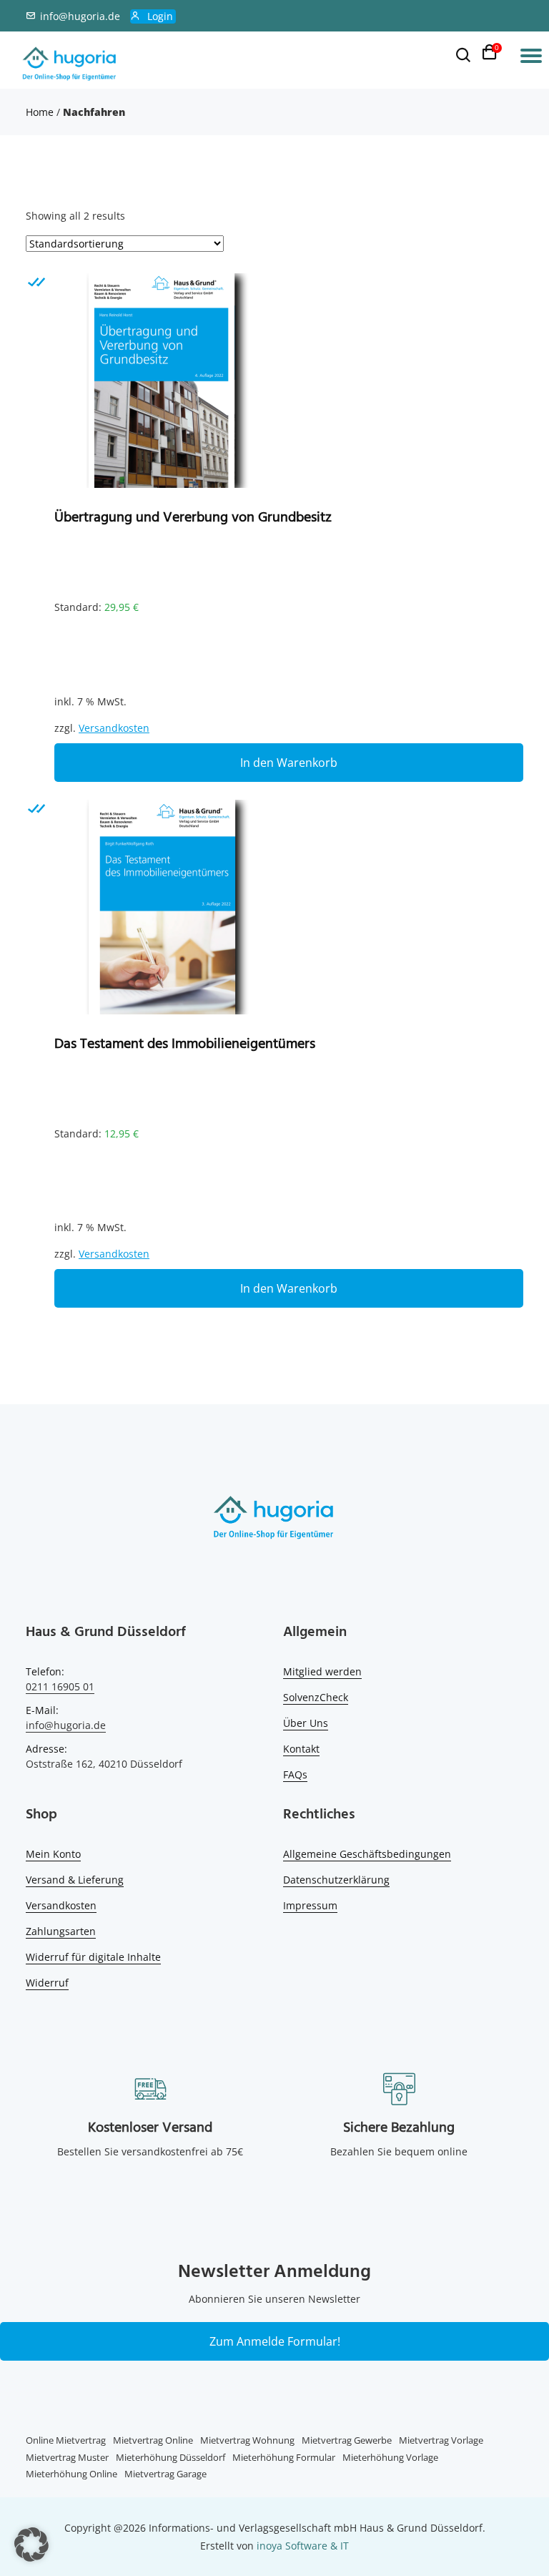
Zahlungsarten (61, 1931)
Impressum (310, 1905)
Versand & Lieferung (75, 1880)
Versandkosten (114, 728)
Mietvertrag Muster (67, 2457)
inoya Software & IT (303, 2546)
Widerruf (47, 1983)
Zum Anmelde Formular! (275, 2341)
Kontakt (301, 1749)
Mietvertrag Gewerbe (347, 2440)
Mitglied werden (322, 1671)
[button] (31, 2545)
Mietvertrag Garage (165, 2474)
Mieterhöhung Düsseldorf (170, 2457)
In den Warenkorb (289, 763)
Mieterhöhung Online (71, 2474)
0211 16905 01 (60, 1686)
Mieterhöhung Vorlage (390, 2457)
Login (160, 16)
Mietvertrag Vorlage (441, 2440)
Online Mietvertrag (66, 2440)
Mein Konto (53, 1854)
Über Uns (306, 1723)
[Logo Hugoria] (274, 1520)
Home (40, 112)
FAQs (295, 1774)
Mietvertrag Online (153, 2440)
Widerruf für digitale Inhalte (93, 1957)
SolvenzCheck (316, 1697)
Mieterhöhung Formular (284, 2457)
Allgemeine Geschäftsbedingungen (367, 1854)
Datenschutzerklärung (336, 1880)
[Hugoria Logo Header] (70, 64)
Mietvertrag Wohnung (247, 2440)
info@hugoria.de (80, 16)
